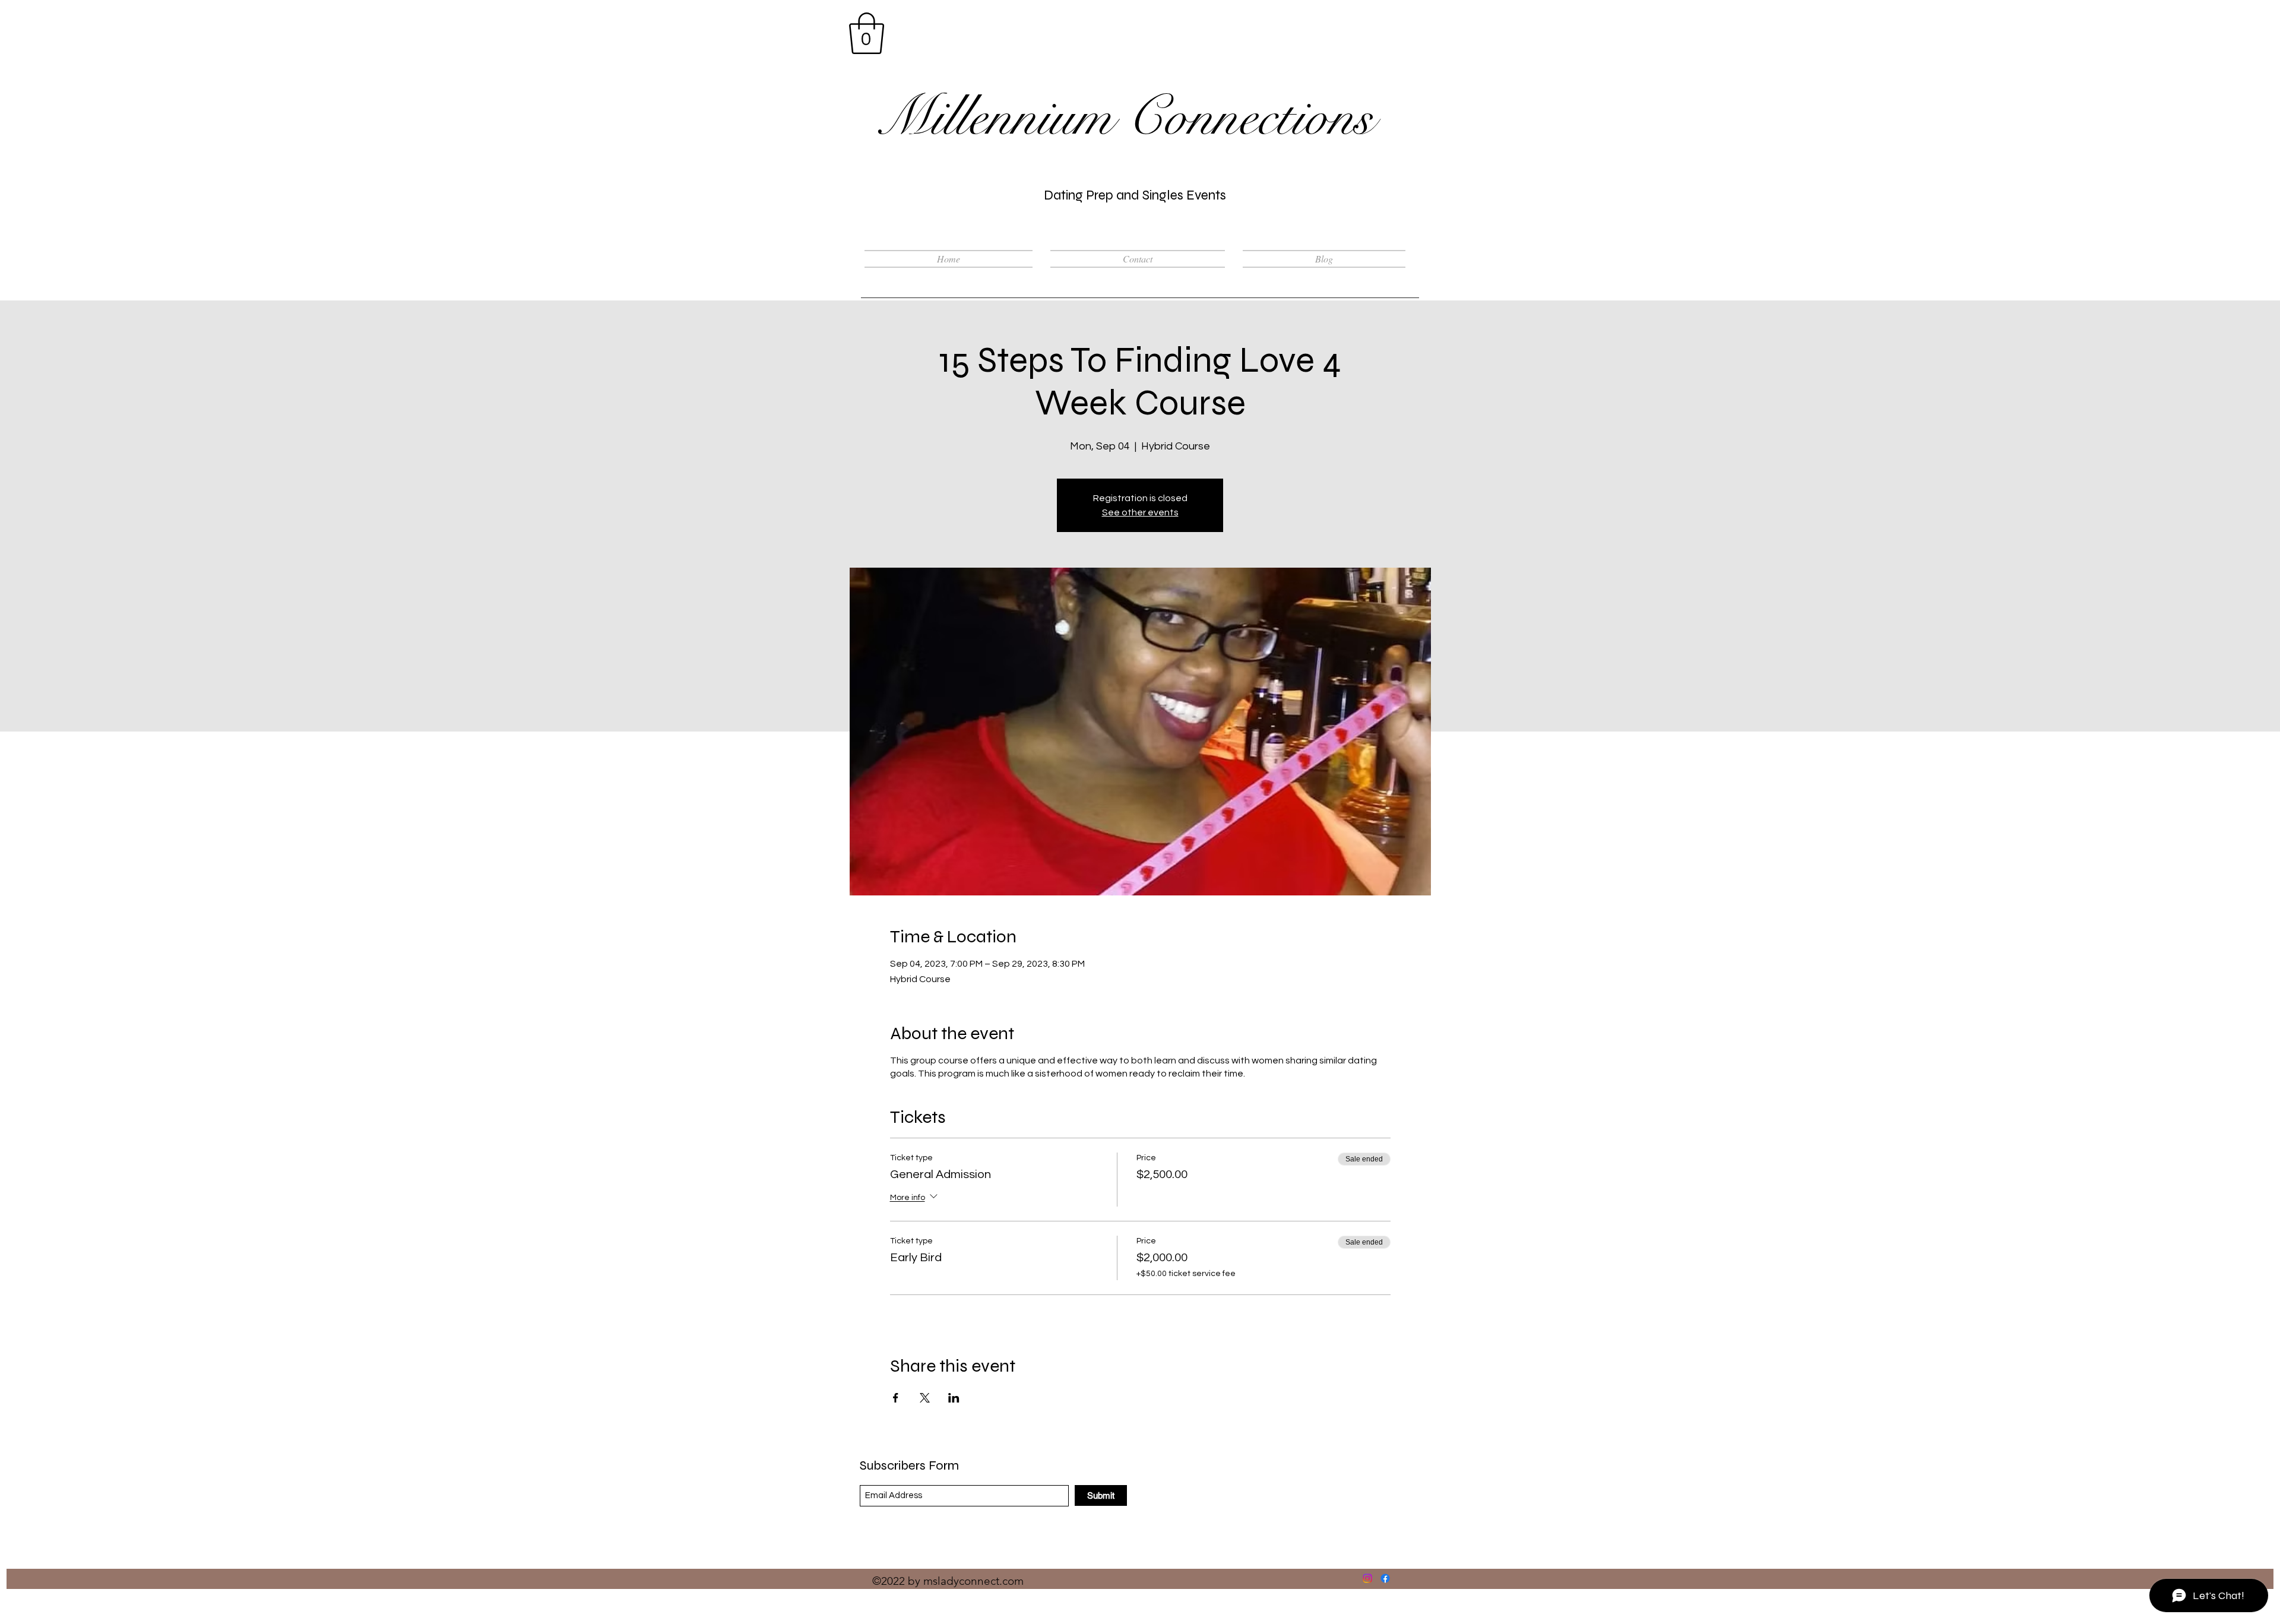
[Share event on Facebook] (896, 1398)
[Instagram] (1367, 1578)
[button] (867, 33)
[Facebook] (1385, 1578)
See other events (1140, 512)
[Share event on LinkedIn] (954, 1398)
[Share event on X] (925, 1398)
